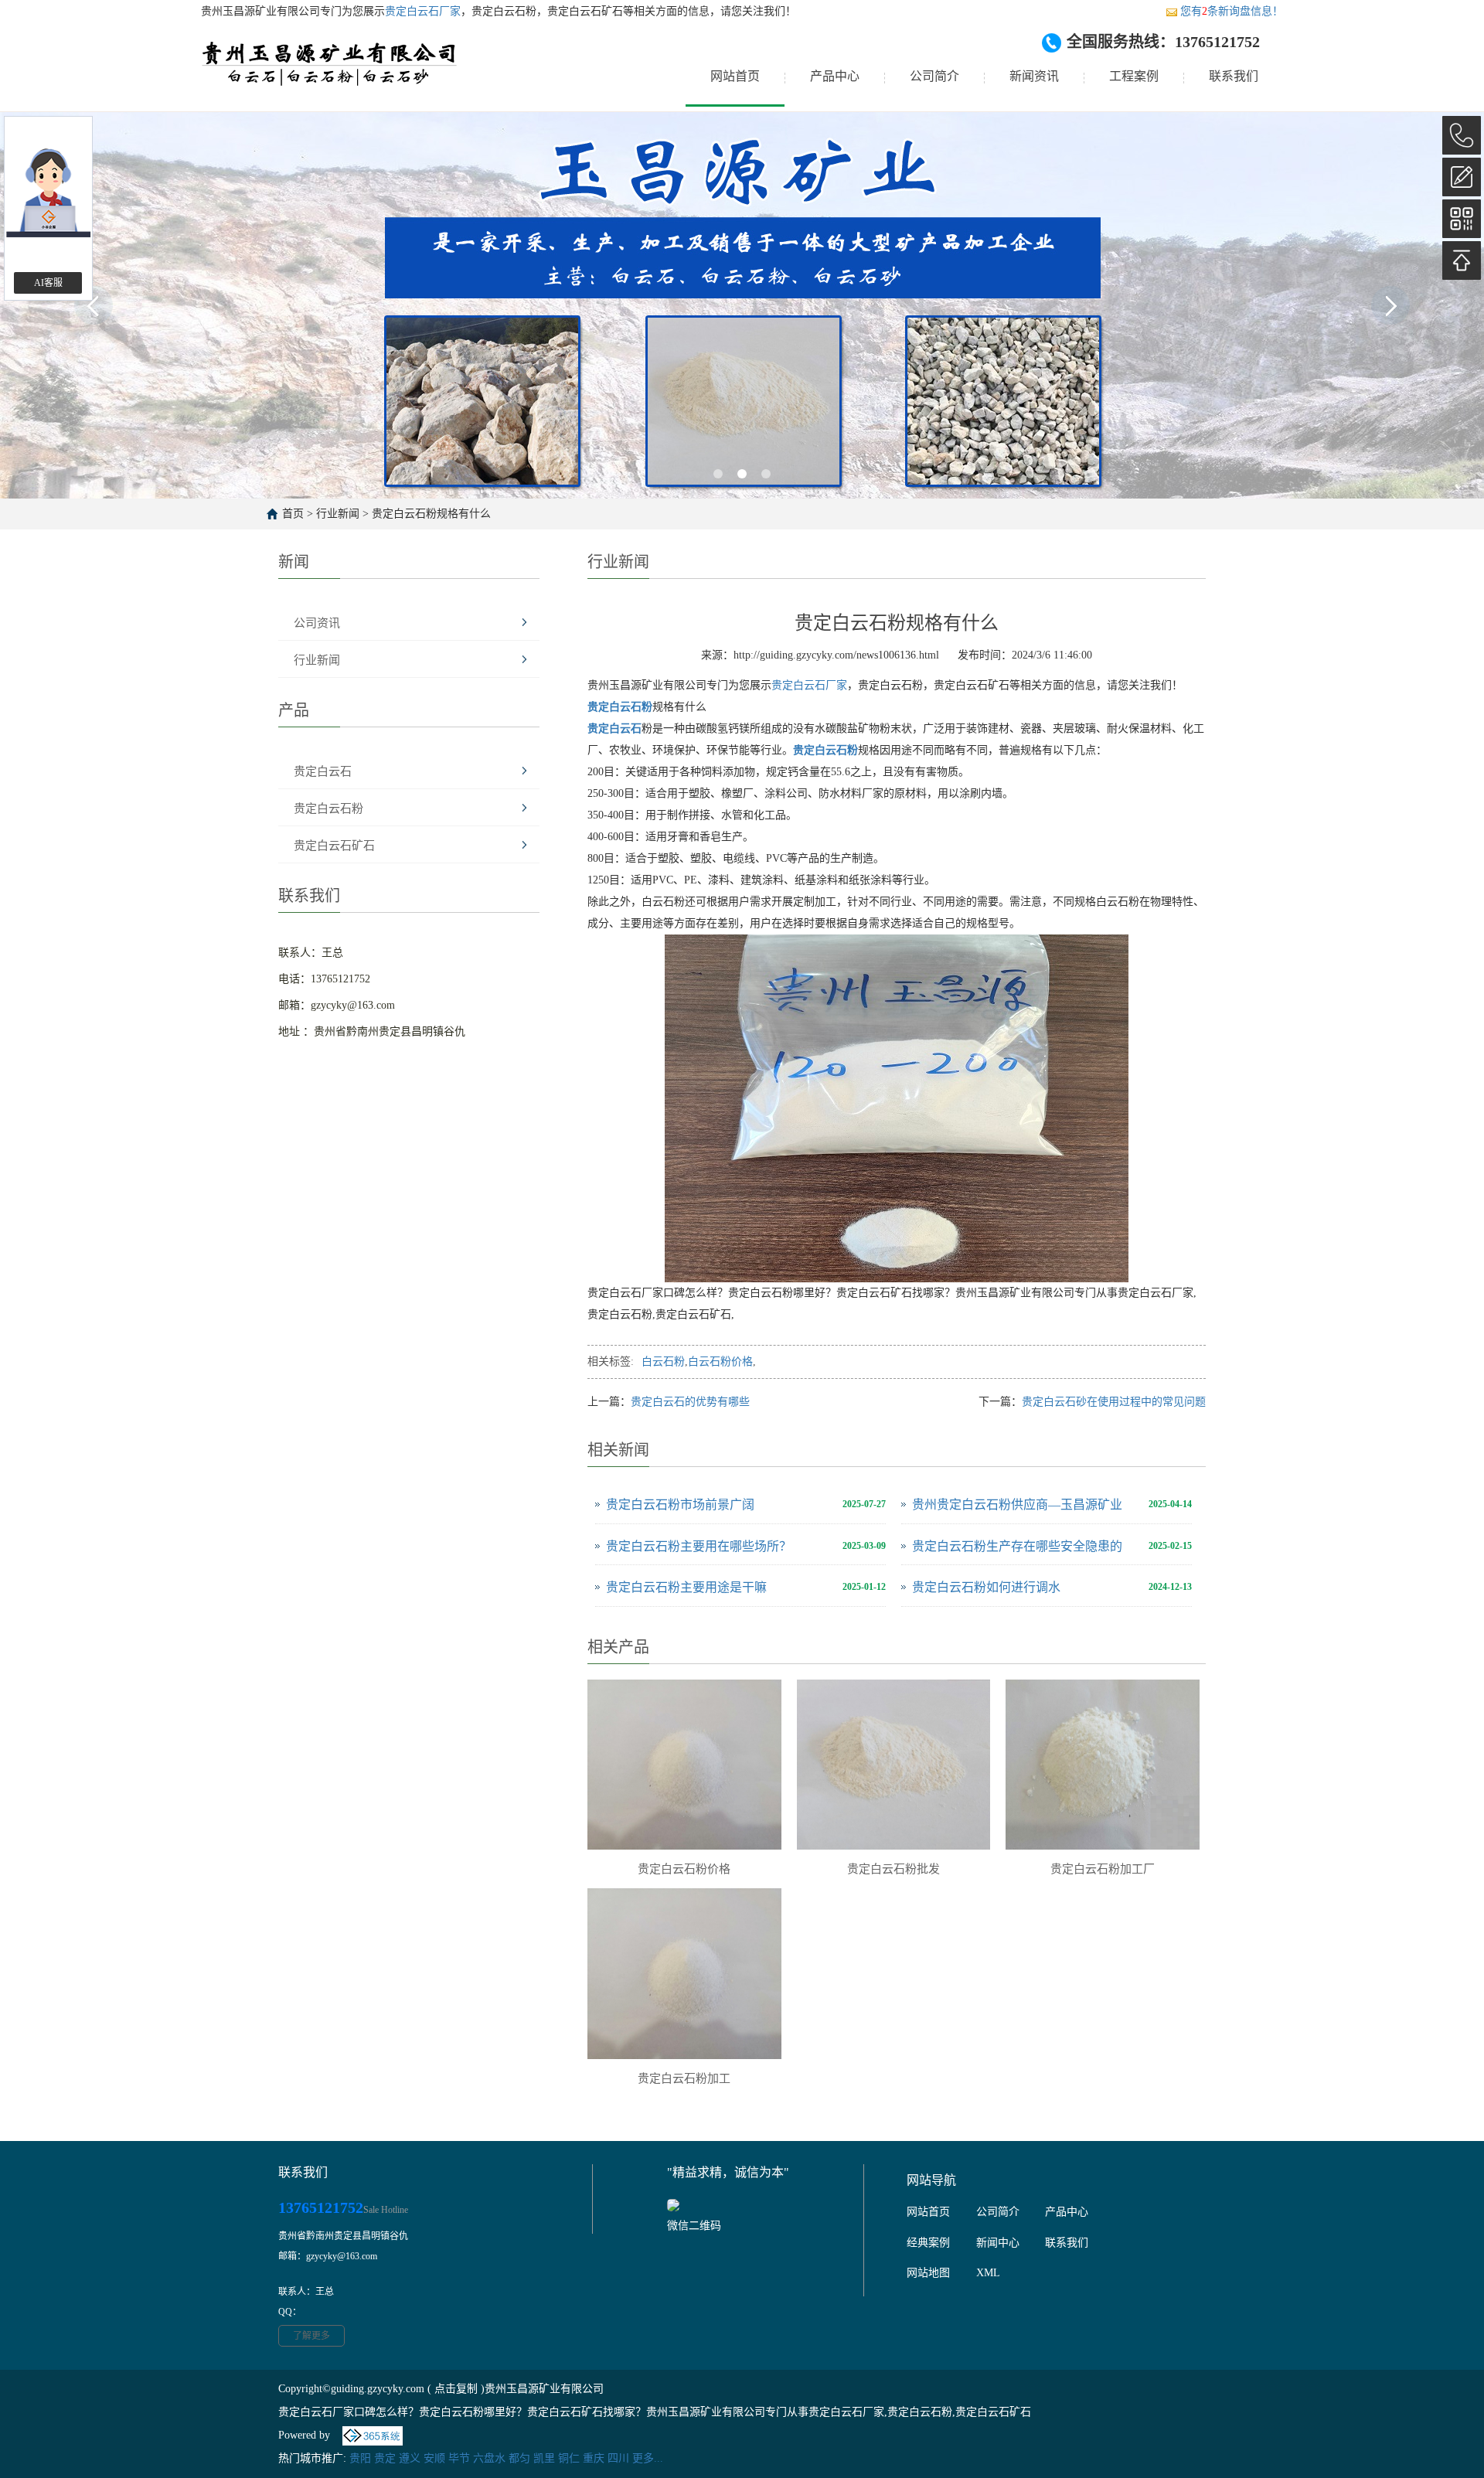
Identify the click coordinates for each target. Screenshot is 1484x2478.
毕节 (459, 2458)
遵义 (410, 2458)
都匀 (519, 2458)
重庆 (594, 2458)
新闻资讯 (1034, 76)
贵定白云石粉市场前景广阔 (680, 1504)
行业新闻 (338, 514)
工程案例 (1134, 76)
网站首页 (735, 76)
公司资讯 (317, 623)
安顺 (434, 2458)
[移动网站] (1462, 219)
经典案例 (928, 2243)
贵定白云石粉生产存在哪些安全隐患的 (1017, 1546)
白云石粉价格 (720, 1362)
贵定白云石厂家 (423, 11)
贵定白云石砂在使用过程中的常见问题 (1114, 1402)
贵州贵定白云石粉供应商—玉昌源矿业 (1017, 1504)
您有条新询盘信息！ (1232, 11)
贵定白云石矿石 (334, 846)
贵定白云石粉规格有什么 (431, 514)
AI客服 (48, 283)
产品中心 (835, 76)
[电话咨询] (1462, 135)
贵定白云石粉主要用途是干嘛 (686, 1587)
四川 (618, 2458)
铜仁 (569, 2458)
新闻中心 (998, 2243)
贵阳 (360, 2458)
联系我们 (1234, 76)
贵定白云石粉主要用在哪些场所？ (699, 1546)
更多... (648, 2458)
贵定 (385, 2458)
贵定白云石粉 (328, 808)
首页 (293, 514)
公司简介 (934, 76)
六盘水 (489, 2458)
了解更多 (311, 2336)
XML (988, 2273)
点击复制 (456, 2389)
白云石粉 (663, 1362)
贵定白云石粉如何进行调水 (986, 1587)
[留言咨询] (1462, 177)
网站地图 (928, 2273)
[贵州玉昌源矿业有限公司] (330, 77)
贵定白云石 (323, 771)
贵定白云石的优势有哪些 (690, 1402)
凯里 (544, 2458)
